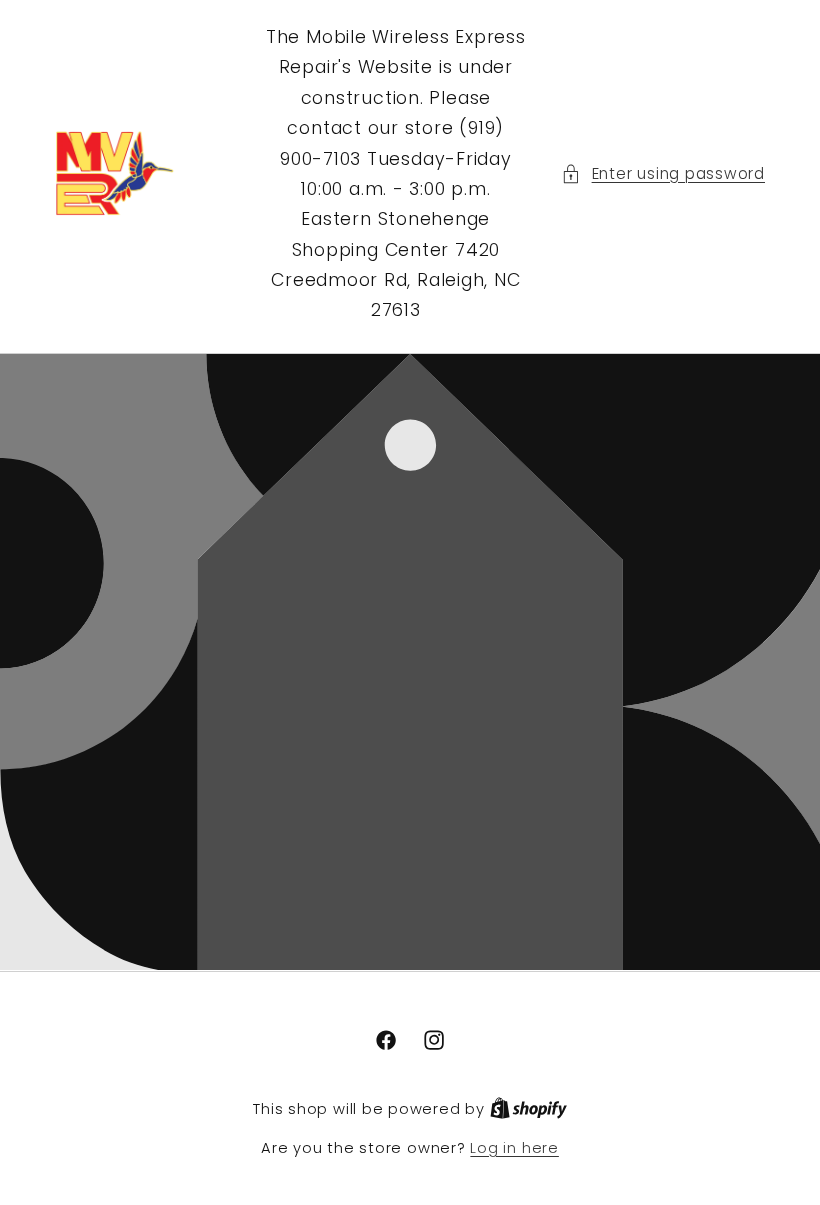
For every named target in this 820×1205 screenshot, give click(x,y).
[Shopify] (528, 1109)
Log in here (514, 1148)
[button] (663, 174)
